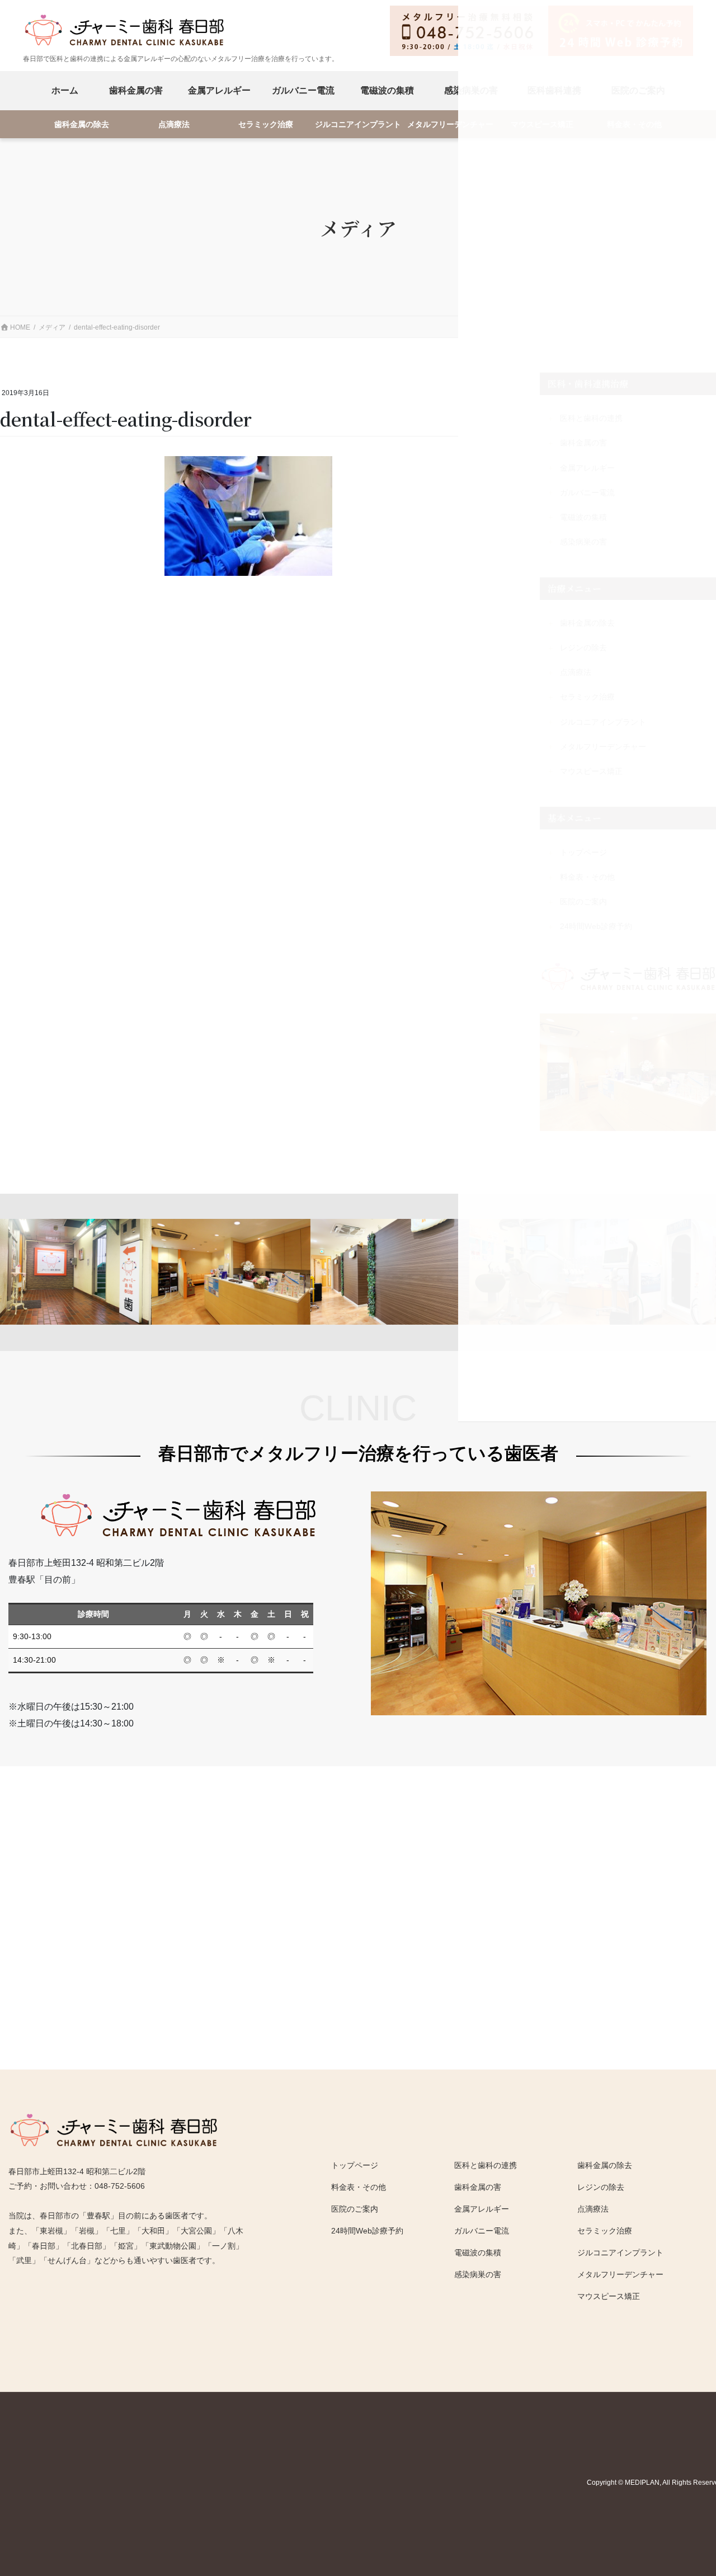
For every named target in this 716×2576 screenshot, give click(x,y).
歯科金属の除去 (82, 125)
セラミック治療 (266, 125)
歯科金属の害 (136, 90)
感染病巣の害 (478, 2274)
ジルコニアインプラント (358, 125)
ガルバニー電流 (303, 90)
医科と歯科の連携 (486, 2165)
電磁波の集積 (387, 90)
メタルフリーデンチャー (450, 125)
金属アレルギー (219, 90)
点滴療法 (174, 125)
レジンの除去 (601, 2187)
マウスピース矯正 (609, 2296)
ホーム (65, 90)
